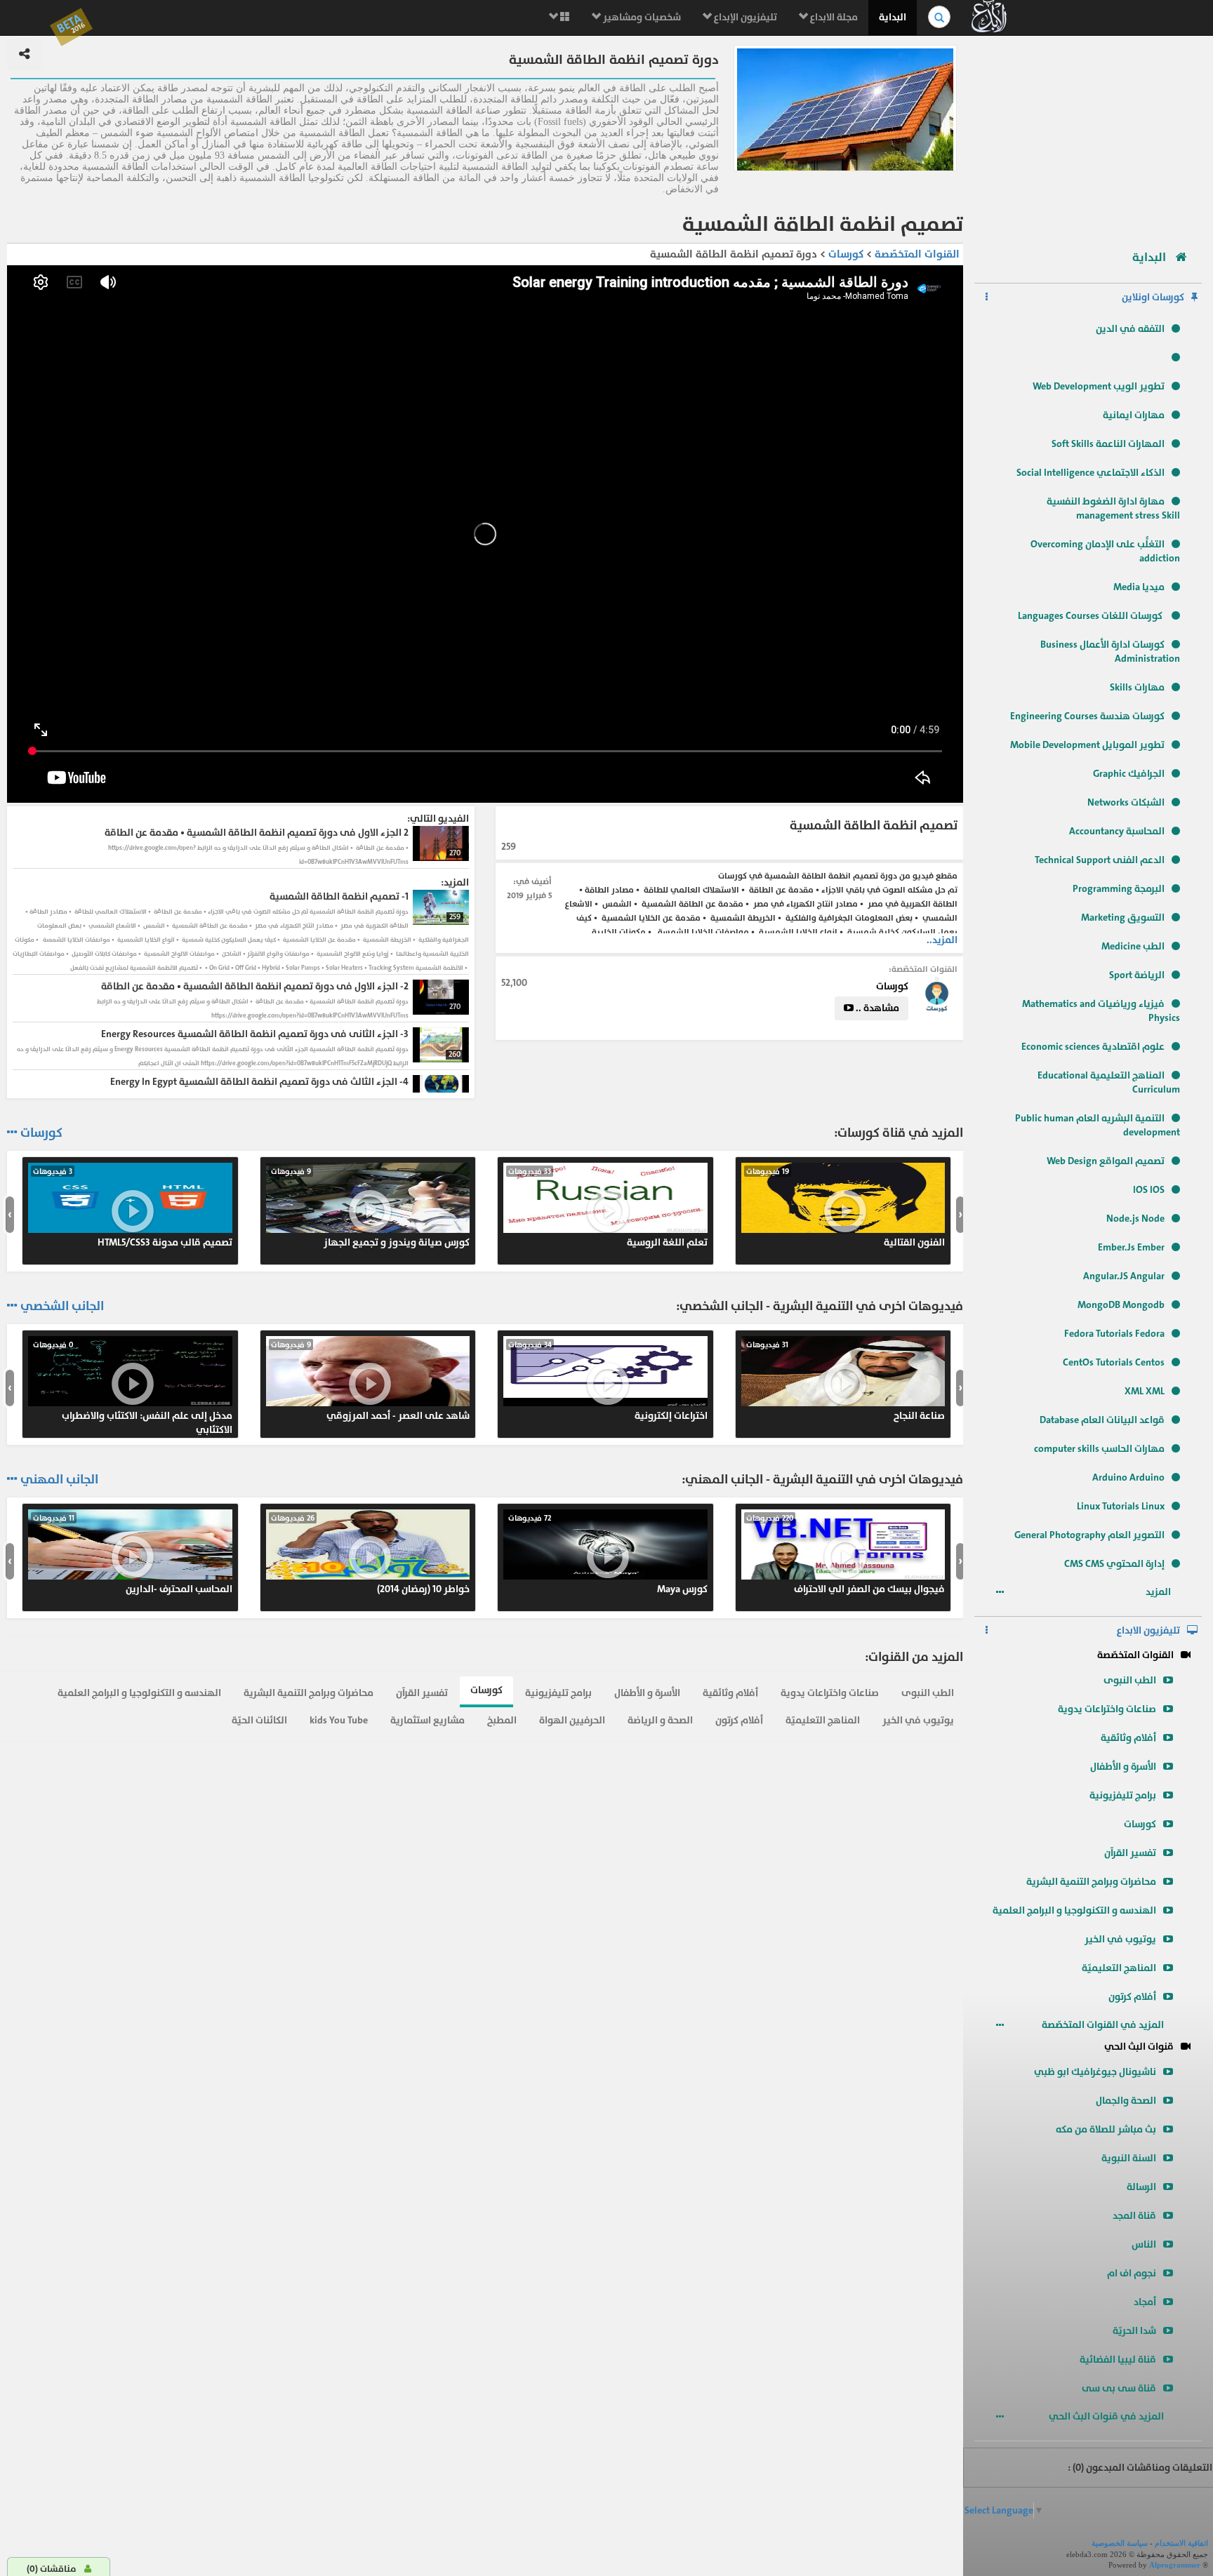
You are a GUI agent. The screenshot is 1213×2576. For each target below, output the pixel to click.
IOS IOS (1149, 1190)
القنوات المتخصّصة (1135, 1655)
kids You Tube (339, 1720)
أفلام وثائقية (1128, 1738)
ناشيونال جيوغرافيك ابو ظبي (1095, 2072)
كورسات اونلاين (1153, 297)
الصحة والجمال (1126, 2101)
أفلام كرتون (1132, 1997)
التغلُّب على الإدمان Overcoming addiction (1105, 551)
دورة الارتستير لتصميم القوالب (371, 1208)
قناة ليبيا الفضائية (1118, 2360)
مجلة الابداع (833, 17)
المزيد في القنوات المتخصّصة (1104, 2025)
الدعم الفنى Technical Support (1100, 860)
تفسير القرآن (1130, 1853)
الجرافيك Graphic (1129, 774)
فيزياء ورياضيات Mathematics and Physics (1101, 1011)
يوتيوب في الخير (1120, 1939)
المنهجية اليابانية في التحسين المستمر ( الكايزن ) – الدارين (844, 1561)
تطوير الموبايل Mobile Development (1087, 745)
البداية (893, 17)
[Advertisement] (1088, 137)
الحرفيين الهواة (572, 1720)
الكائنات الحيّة (259, 1720)
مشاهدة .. (876, 1008)
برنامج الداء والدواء (133, 1381)
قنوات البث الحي (1139, 2047)
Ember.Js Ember (1131, 1247)
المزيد (1159, 1592)
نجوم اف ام (1132, 2273)
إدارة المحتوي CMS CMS (1114, 1564)
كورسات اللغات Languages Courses (1091, 616)
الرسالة (1141, 2187)
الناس (1144, 2244)
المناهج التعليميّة (1119, 1968)
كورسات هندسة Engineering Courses (1087, 716)
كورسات (1140, 1824)
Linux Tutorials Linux (1121, 1506)
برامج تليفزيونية (1123, 1795)
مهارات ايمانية (1134, 415)
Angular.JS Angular (1124, 1276)
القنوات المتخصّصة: (923, 969)
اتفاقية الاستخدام (1181, 2543)
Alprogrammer (1175, 2565)
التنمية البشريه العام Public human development (1098, 1125)
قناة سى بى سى (1119, 2388)
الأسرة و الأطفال (1123, 1767)
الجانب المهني (59, 1480)
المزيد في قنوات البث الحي (1107, 2416)
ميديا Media (1139, 587)
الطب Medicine (1133, 946)
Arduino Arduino (1128, 1477)
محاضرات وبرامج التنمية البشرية (1091, 1882)
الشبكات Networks (1126, 802)
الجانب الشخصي (62, 1307)
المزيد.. (942, 940)
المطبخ (502, 1720)
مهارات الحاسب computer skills (1099, 1449)
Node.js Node (1135, 1219)
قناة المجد (1134, 2216)
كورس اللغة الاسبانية (846, 1381)
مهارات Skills (1137, 687)
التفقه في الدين (1130, 329)
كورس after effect (133, 1208)
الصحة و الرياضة (660, 1720)
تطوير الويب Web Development (1099, 386)
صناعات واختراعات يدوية (1107, 1709)
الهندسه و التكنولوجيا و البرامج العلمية (1074, 1910)
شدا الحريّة (1134, 2331)
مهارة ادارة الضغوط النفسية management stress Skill (1113, 508)
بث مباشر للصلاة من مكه (1106, 2129)
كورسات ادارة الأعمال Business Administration (1110, 652)
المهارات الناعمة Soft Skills (1108, 444)
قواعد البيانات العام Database (1102, 1420)
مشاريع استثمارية (427, 1720)
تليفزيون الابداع (1148, 1630)
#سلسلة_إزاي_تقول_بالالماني (133, 1554)
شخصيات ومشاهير (641, 17)
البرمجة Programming (1119, 889)
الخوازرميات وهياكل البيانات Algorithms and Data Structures (371, 1561)
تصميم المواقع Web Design (1106, 1161)
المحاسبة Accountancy (1117, 831)
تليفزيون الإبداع (744, 17)
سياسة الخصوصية (1120, 2543)
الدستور (371, 1381)
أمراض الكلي (846, 1208)
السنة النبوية (1129, 2158)
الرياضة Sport (1137, 975)
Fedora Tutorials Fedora (1114, 1334)
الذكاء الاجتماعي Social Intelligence (1091, 473)
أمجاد (1145, 2302)
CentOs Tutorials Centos (1114, 1362)
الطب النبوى (1130, 1680)
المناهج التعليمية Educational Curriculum (1109, 1082)
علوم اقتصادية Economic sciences (1093, 1047)
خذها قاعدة (608, 1381)
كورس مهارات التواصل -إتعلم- (608, 1554)
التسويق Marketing (1123, 917)
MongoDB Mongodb (1121, 1305)
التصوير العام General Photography (1089, 1535)
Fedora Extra (608, 1208)
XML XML (1145, 1391)
